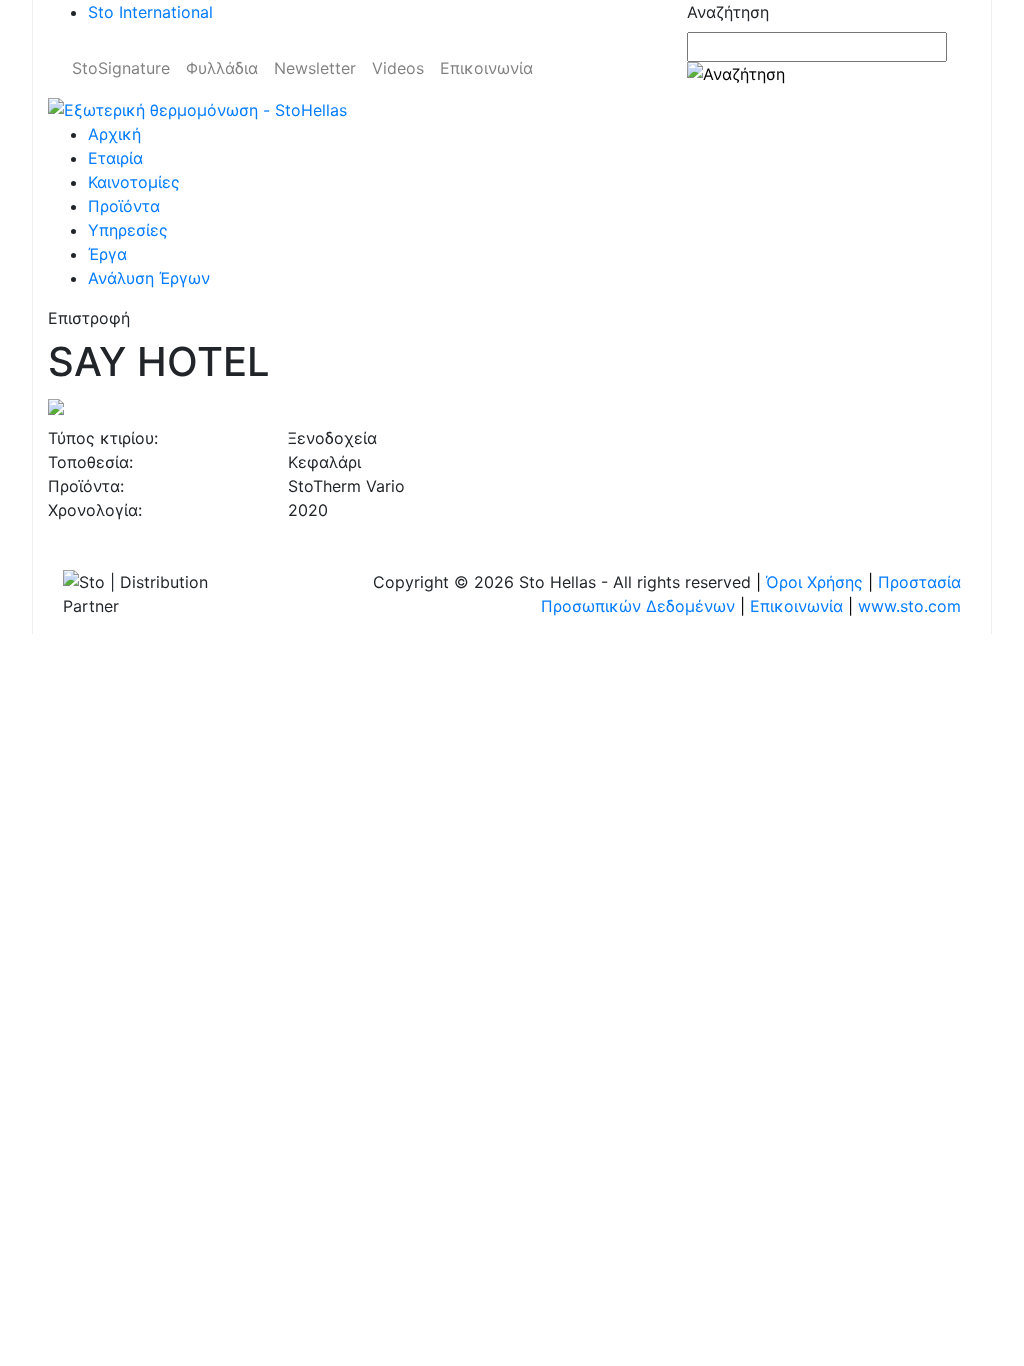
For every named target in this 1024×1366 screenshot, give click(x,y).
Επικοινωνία (486, 68)
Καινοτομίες (134, 182)
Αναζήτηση (728, 12)
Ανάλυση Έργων (149, 278)
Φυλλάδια (222, 68)
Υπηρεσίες (128, 230)
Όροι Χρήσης (814, 582)
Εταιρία (115, 158)
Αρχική (114, 134)
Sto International (150, 12)
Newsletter (315, 68)
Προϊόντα (124, 206)
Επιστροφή (89, 318)
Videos (398, 68)
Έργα (107, 254)
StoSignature (121, 68)
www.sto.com (909, 606)
